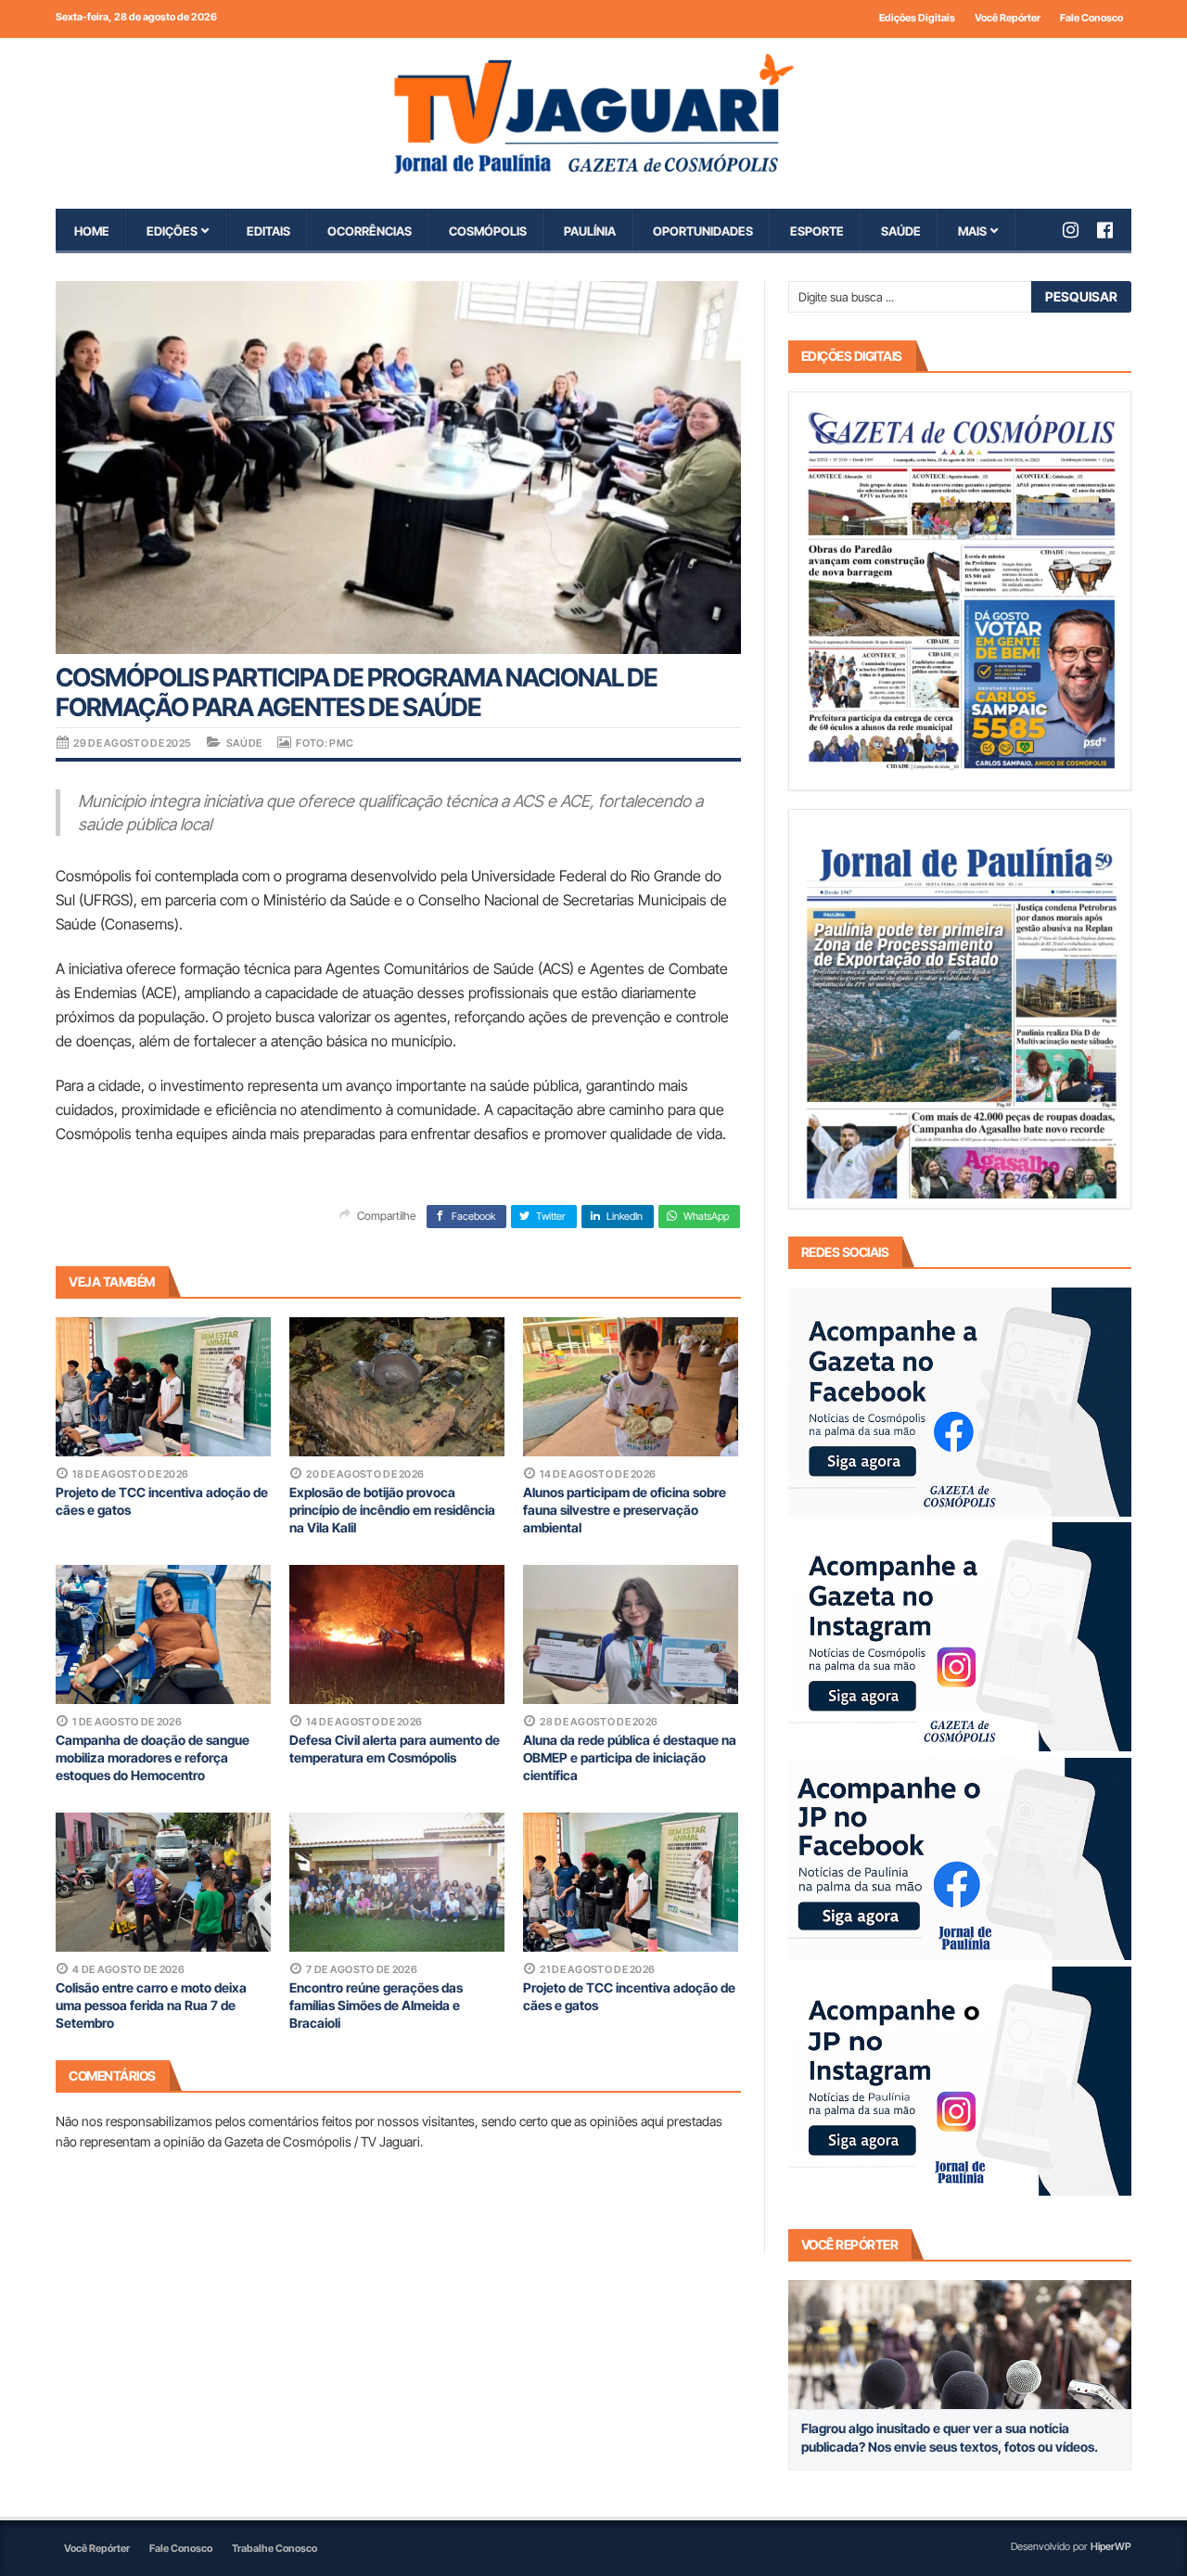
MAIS (972, 231)
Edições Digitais (917, 18)
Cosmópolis (488, 231)
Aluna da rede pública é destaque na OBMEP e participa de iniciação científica (630, 1757)
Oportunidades (703, 231)
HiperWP (1111, 2546)
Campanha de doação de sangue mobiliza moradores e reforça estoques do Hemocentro (153, 1757)
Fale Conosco (1091, 18)
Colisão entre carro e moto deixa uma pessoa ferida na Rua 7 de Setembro (151, 2005)
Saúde (901, 231)
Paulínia (590, 231)
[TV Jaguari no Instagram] (1080, 230)
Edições (172, 231)
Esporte (817, 231)
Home (92, 231)
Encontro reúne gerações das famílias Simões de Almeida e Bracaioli (376, 2005)
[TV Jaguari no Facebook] (1114, 230)
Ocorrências (370, 231)
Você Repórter (1008, 18)
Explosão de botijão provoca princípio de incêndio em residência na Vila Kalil (392, 1510)
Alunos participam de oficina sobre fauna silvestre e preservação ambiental (625, 1510)
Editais (268, 231)
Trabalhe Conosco (274, 2548)
